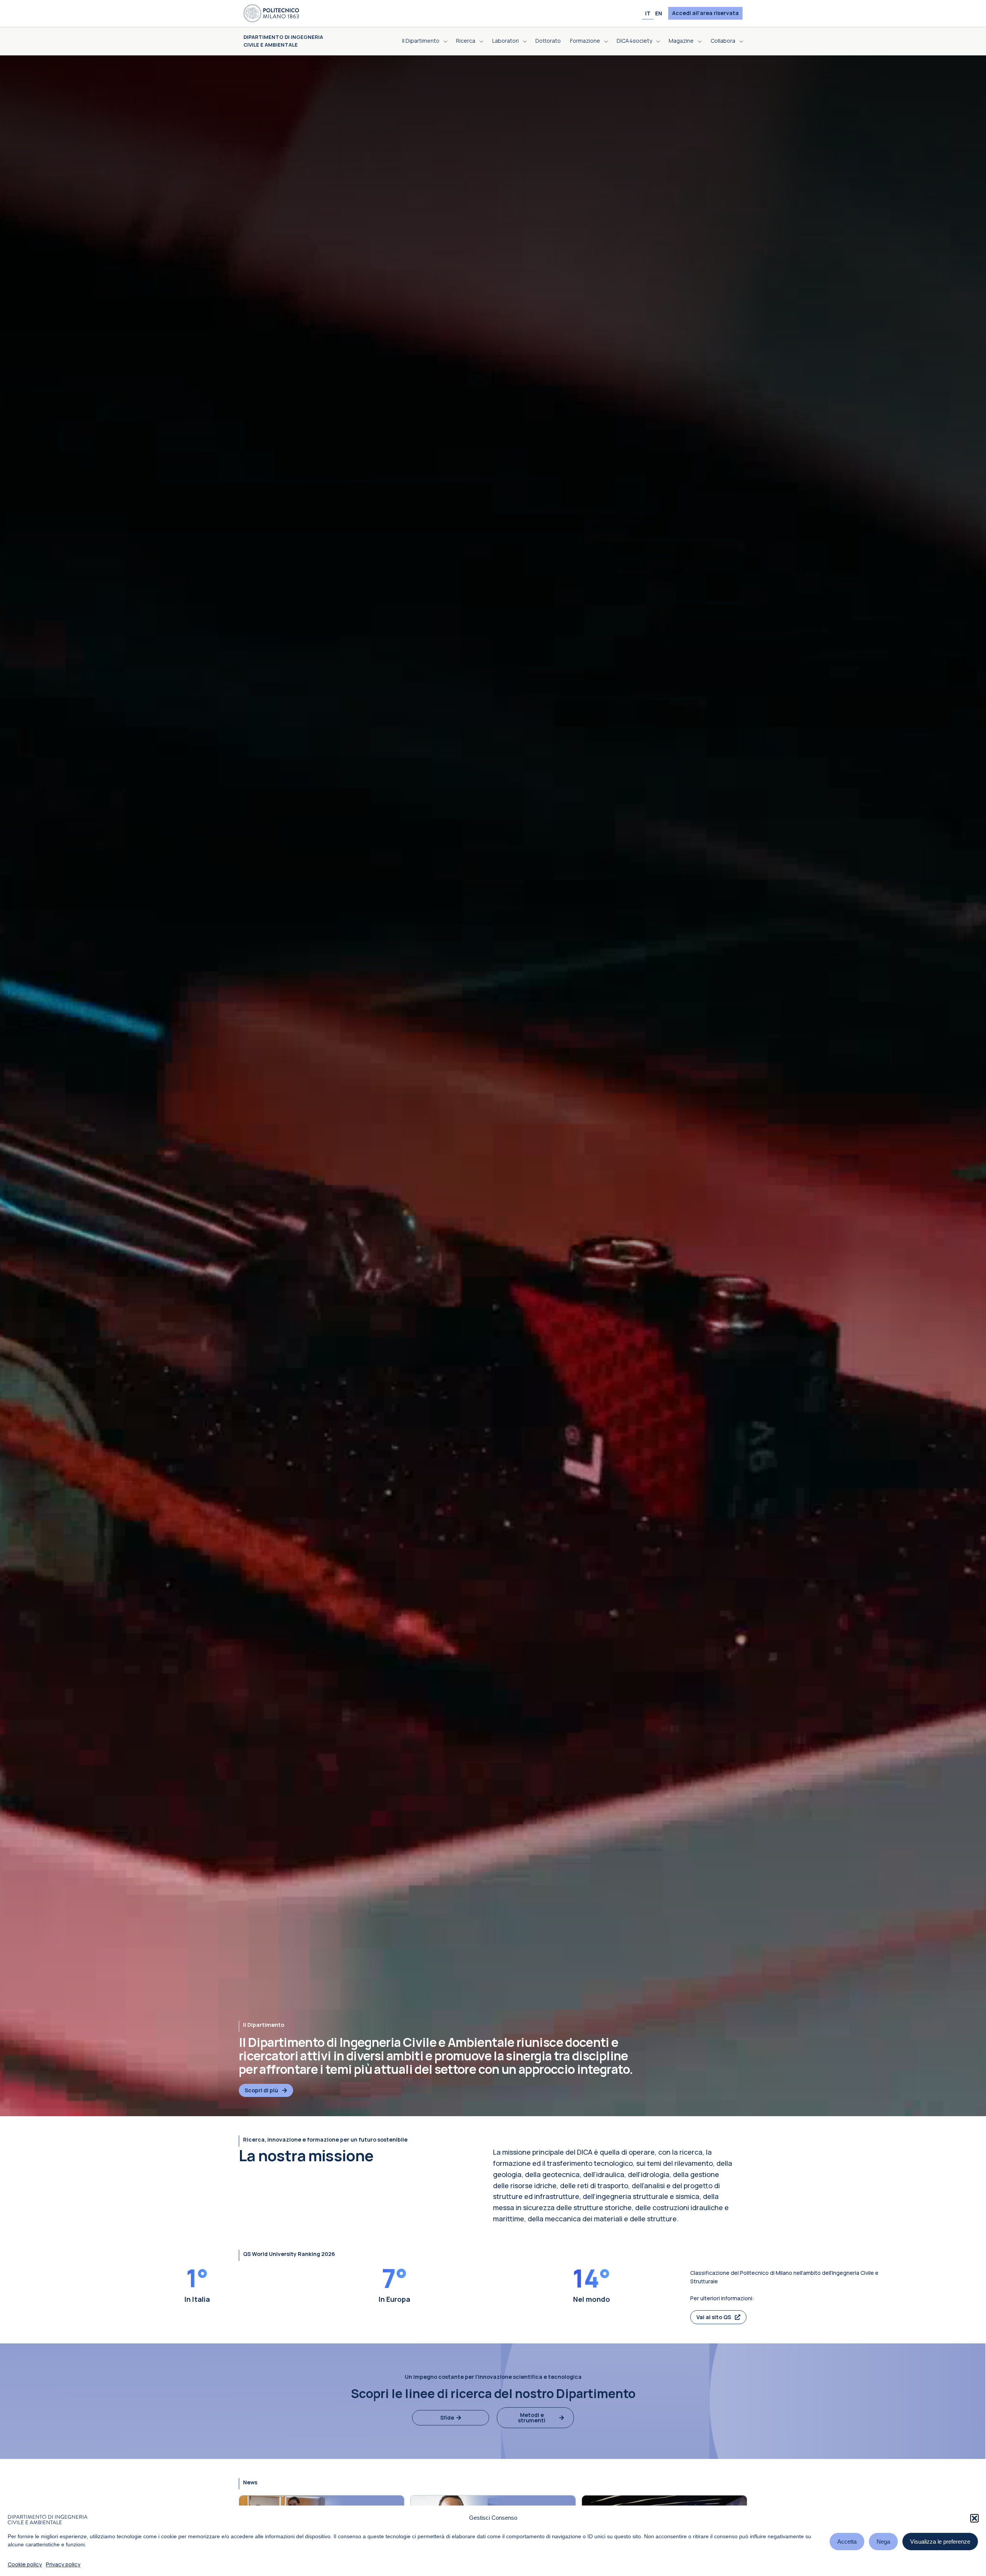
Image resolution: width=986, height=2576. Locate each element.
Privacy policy (63, 2564)
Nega (883, 2542)
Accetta (847, 2542)
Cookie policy (25, 2564)
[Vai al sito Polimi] (271, 13)
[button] (974, 2518)
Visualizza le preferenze (940, 2542)
